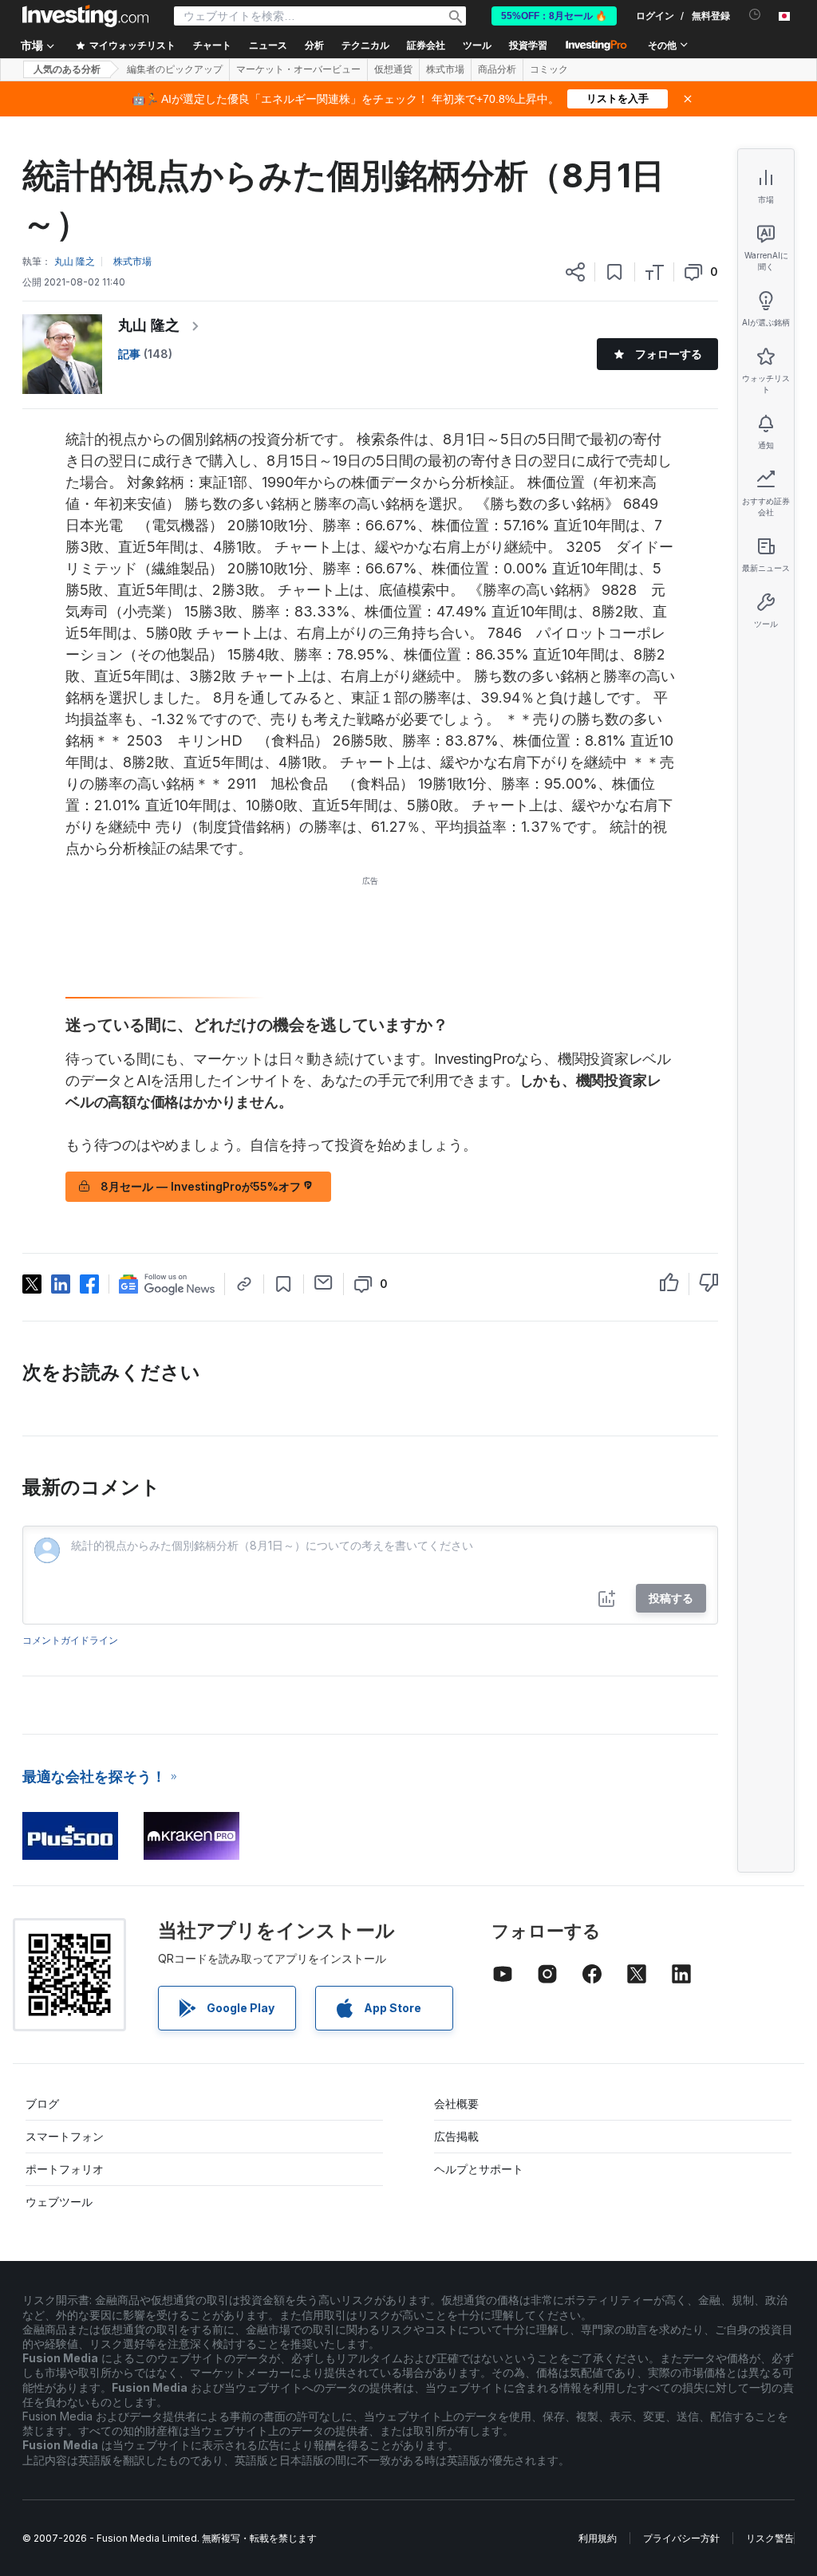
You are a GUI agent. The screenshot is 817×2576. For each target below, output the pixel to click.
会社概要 (456, 2103)
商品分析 (497, 69)
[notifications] (755, 15)
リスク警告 (770, 2538)
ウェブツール (59, 2202)
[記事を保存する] (615, 272)
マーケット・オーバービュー (298, 69)
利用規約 (598, 2538)
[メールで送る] (324, 1282)
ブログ (42, 2103)
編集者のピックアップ (175, 69)
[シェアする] (575, 272)
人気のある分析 (67, 69)
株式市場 (445, 69)
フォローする (669, 354)
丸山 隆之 (149, 325)
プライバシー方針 (681, 2538)
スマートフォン (65, 2136)
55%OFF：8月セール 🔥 (554, 16)
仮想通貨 (393, 69)
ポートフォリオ (65, 2169)
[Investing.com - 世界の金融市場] (85, 16)
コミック (549, 69)
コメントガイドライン (70, 1640)
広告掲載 (456, 2136)
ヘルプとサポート (479, 2169)
